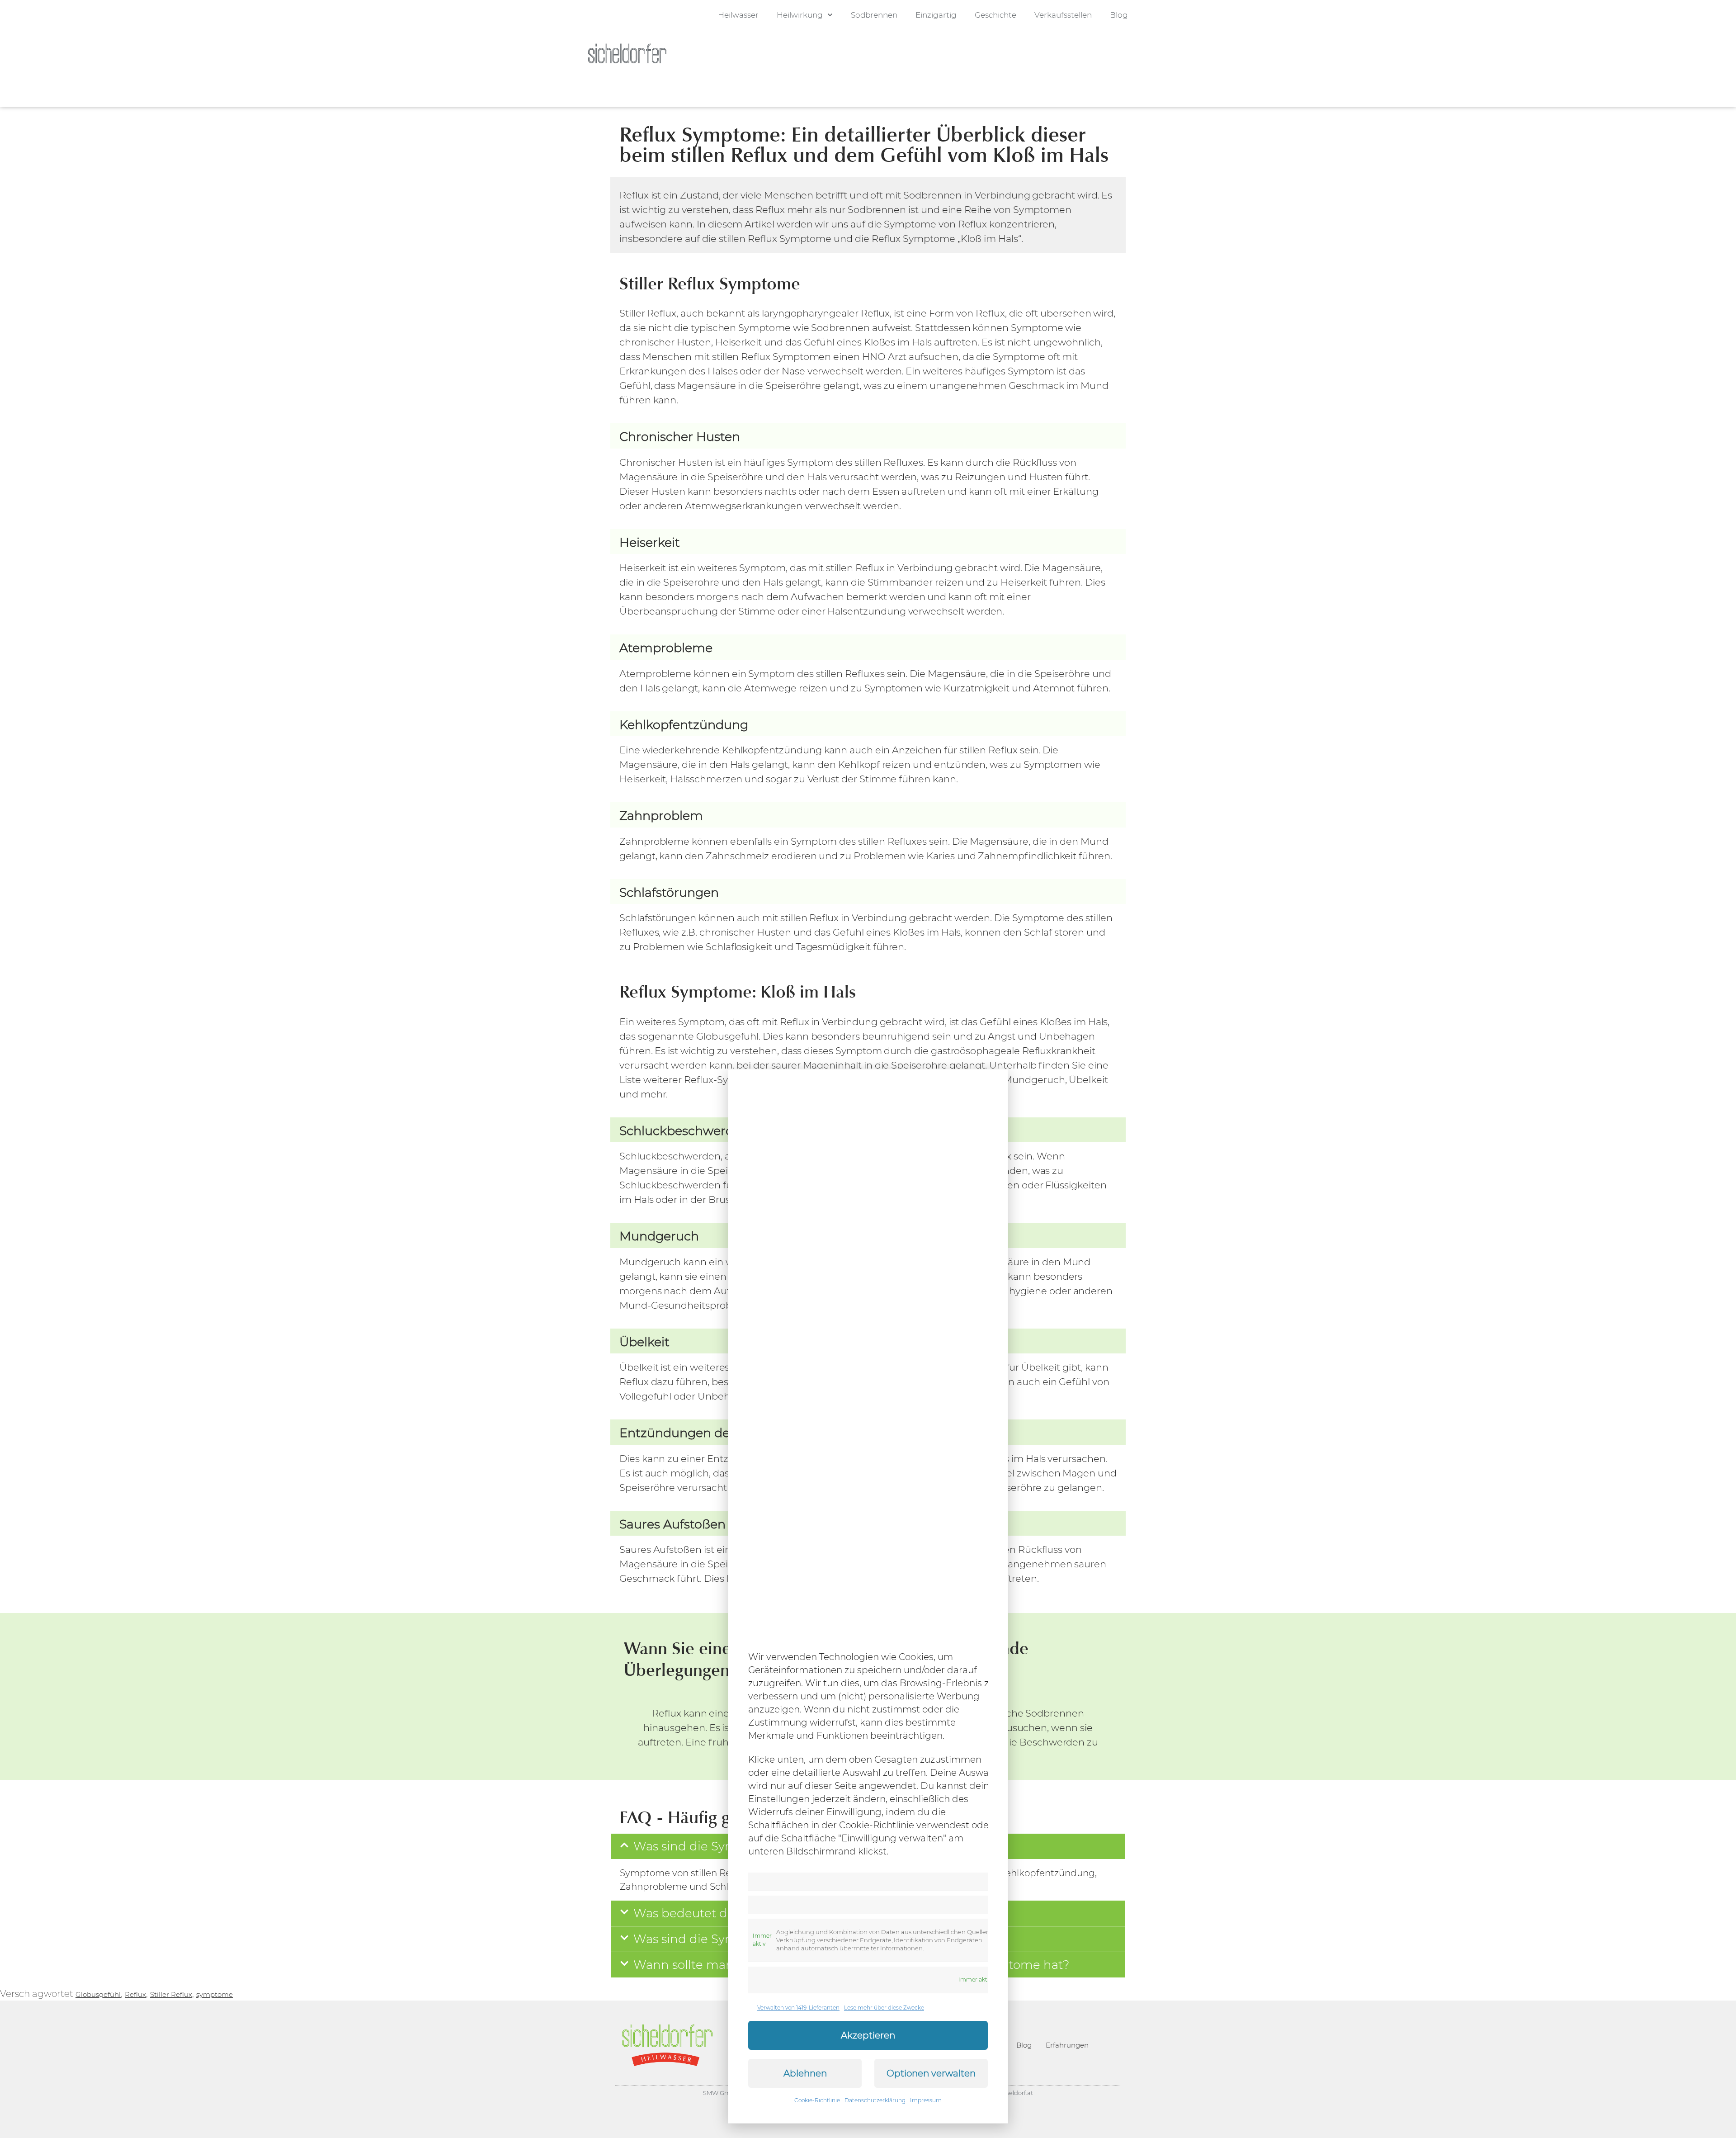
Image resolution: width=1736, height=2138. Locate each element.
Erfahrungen (1067, 2045)
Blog (1119, 15)
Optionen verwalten (931, 2073)
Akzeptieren (868, 2035)
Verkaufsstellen (1063, 15)
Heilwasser (738, 15)
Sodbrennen (874, 15)
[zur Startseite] (627, 53)
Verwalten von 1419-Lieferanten (798, 2008)
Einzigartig (936, 15)
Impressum (926, 2100)
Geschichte (995, 15)
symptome (215, 1994)
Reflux (135, 1994)
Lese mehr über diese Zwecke (884, 2008)
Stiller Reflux (171, 1994)
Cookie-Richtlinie (817, 2100)
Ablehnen (805, 2073)
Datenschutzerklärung (875, 2100)
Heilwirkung (800, 15)
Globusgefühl (98, 1994)
